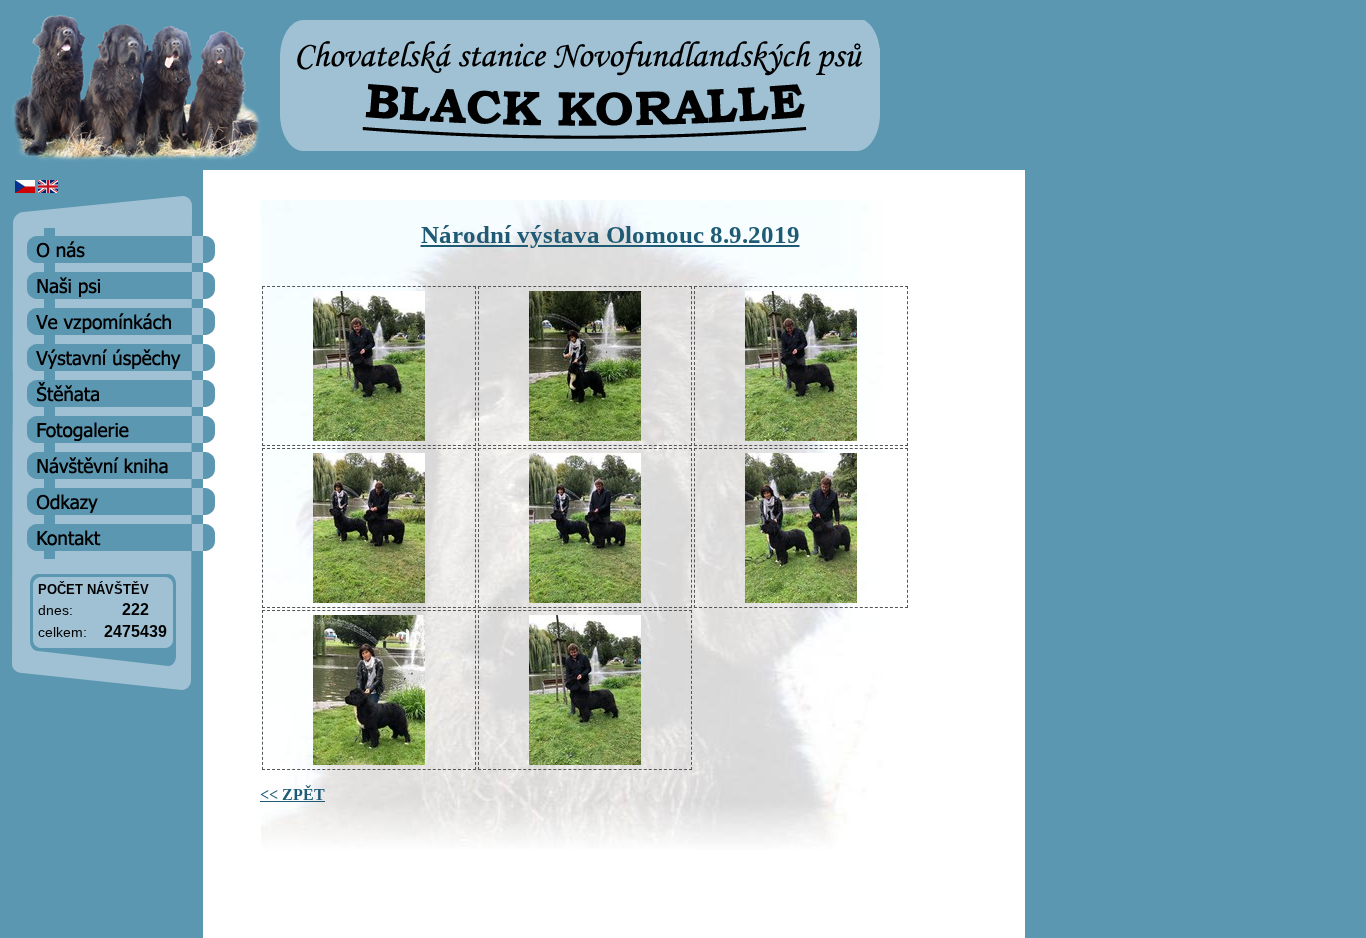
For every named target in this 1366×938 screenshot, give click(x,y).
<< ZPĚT (292, 794)
